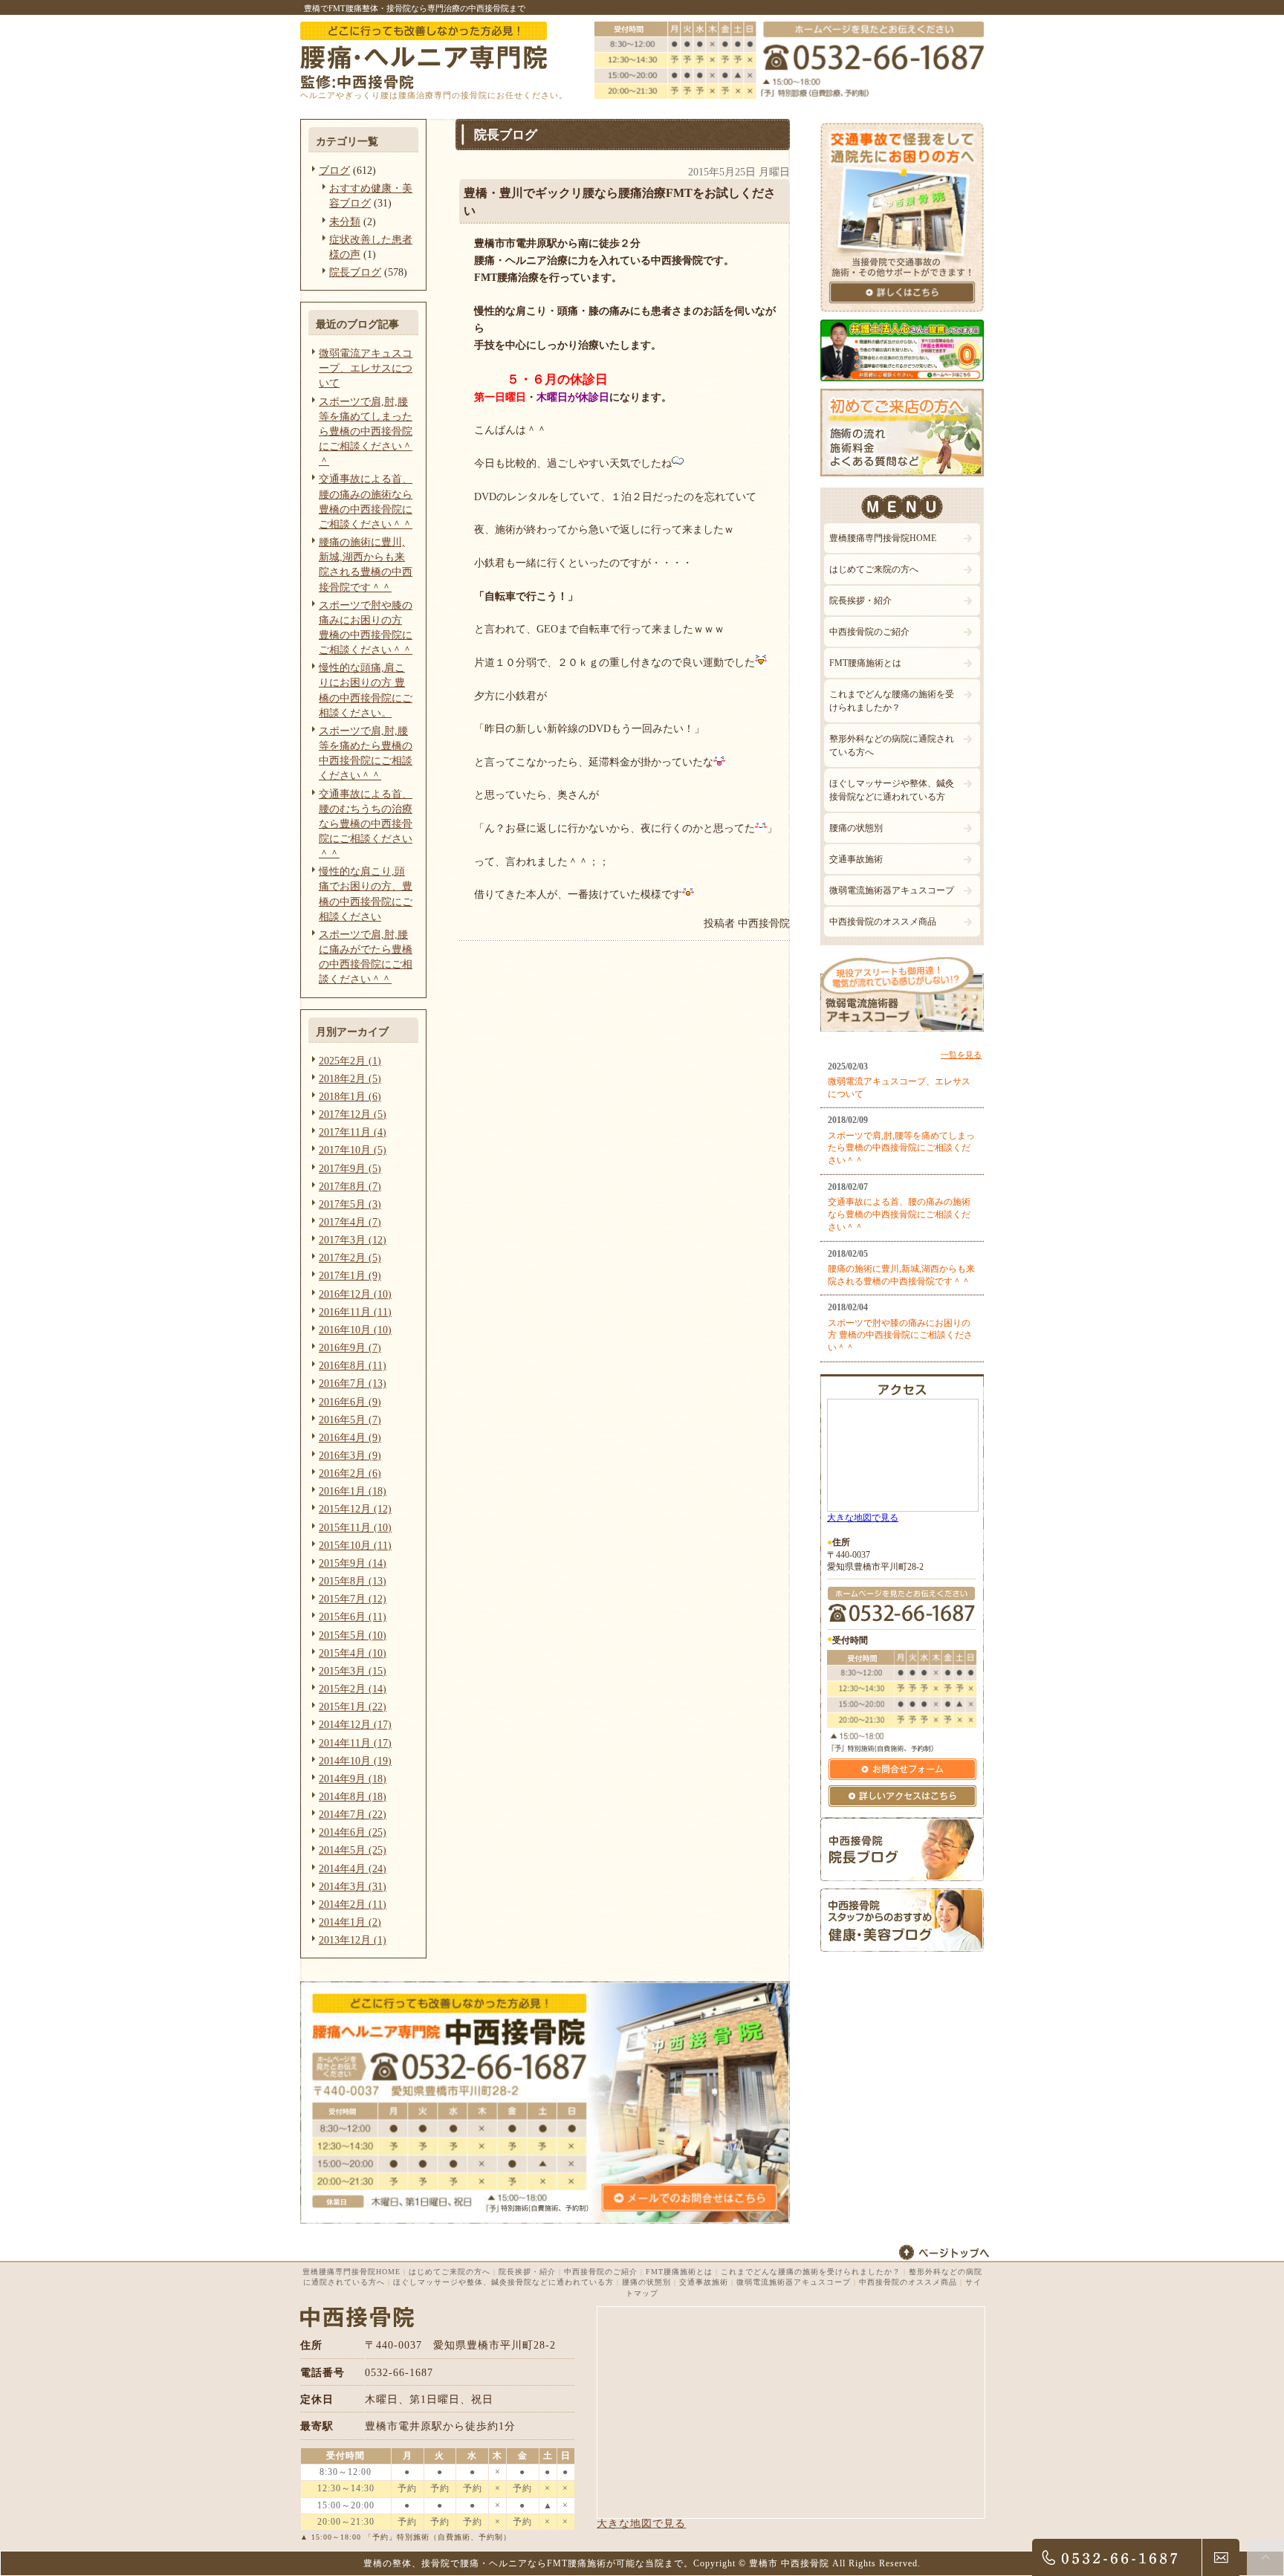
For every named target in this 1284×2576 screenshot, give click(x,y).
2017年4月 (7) (350, 1222)
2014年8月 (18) (353, 1796)
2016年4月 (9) (350, 1437)
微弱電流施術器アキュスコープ (892, 890)
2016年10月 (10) (355, 1330)
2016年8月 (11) (353, 1365)
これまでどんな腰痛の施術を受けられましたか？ (892, 701)
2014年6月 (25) (353, 1832)
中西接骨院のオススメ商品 (883, 922)
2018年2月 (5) (350, 1078)
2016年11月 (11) (355, 1312)
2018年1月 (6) (350, 1096)
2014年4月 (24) (353, 1868)
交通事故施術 (856, 859)
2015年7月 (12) (353, 1599)
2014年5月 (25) (353, 1850)
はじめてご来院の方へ (874, 569)
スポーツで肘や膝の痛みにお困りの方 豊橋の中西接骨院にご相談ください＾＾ (900, 1336)
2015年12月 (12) (355, 1509)
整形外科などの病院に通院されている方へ (892, 745)
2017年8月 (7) (350, 1186)
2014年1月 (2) (350, 1922)
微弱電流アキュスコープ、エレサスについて (366, 368)
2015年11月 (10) (355, 1527)
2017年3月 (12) (353, 1240)
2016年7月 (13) (353, 1383)
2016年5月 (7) (350, 1420)
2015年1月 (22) (353, 1706)
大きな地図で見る (863, 1518)
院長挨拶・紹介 (860, 601)
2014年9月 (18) (353, 1779)
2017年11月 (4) (353, 1132)
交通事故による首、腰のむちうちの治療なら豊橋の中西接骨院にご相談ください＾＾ (366, 824)
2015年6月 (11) (353, 1617)
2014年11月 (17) (355, 1743)
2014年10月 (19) (355, 1761)
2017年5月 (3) (350, 1204)
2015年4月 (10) (353, 1653)
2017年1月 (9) (350, 1275)
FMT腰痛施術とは (865, 663)
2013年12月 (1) (353, 1940)
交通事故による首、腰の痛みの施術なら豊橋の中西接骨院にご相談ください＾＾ (899, 1214)
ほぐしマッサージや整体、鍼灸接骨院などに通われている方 (892, 790)
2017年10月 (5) (353, 1150)
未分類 (345, 221)
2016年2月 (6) (350, 1473)
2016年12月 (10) (355, 1294)
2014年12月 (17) (355, 1724)
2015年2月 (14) (353, 1689)
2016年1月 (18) (353, 1491)
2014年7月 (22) (353, 1814)
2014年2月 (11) (353, 1904)
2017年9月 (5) (350, 1168)
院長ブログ (355, 272)
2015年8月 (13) (353, 1581)
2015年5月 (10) (353, 1635)
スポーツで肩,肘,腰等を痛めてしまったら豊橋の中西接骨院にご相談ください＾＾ (366, 431)
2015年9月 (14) (353, 1563)
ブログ (334, 170)
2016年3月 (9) (350, 1455)
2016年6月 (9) (350, 1402)
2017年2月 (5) (350, 1258)
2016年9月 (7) (350, 1347)
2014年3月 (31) (353, 1886)
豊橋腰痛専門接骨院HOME (883, 538)
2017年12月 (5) (353, 1114)
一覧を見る (961, 1055)
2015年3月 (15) (353, 1671)
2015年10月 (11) (355, 1545)
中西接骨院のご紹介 (869, 632)
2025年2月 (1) (350, 1061)
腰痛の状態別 (856, 828)
